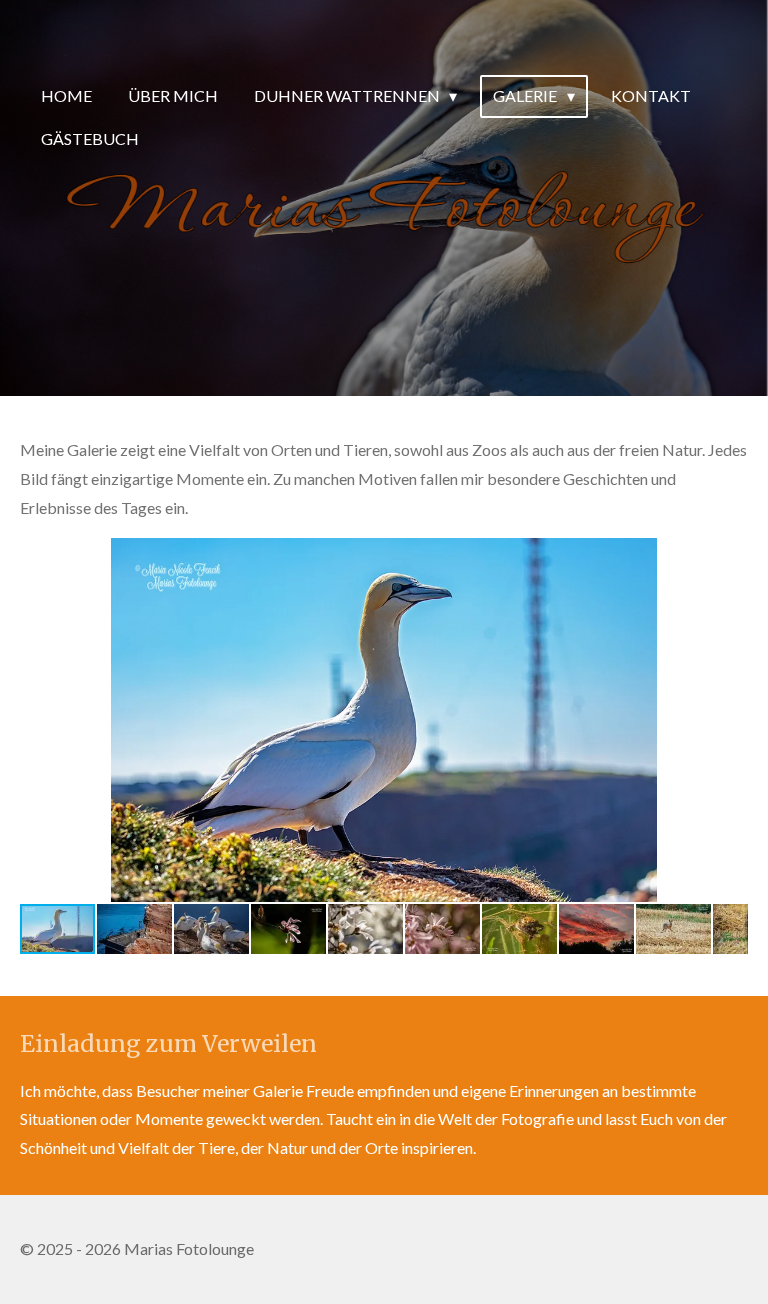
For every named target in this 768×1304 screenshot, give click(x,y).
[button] (730, 556)
